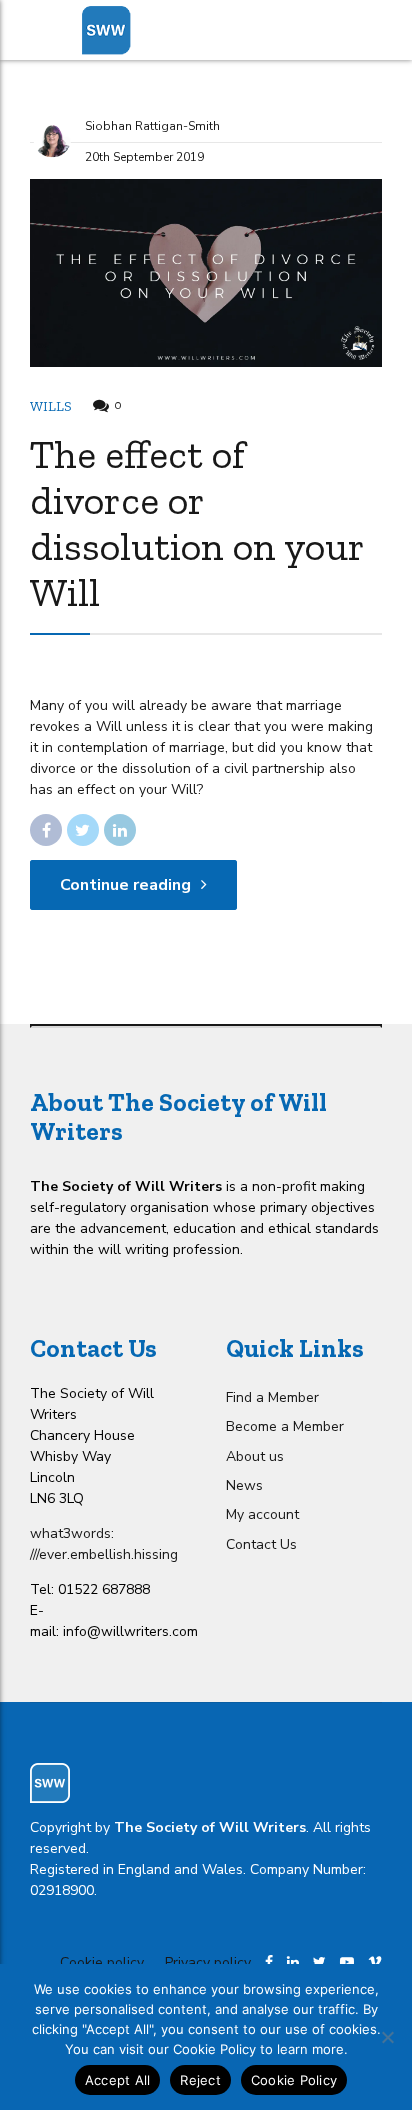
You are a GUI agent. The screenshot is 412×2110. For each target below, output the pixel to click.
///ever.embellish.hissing (104, 1554)
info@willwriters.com (130, 1631)
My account (262, 1514)
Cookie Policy (294, 2080)
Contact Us (261, 1544)
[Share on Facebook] (46, 830)
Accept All (118, 2080)
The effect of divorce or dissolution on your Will (197, 523)
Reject (200, 2080)
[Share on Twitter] (83, 830)
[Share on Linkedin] (120, 830)
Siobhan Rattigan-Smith (152, 126)
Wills (51, 406)
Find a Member (272, 1397)
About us (255, 1456)
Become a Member (285, 1426)
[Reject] (387, 2037)
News (244, 1485)
